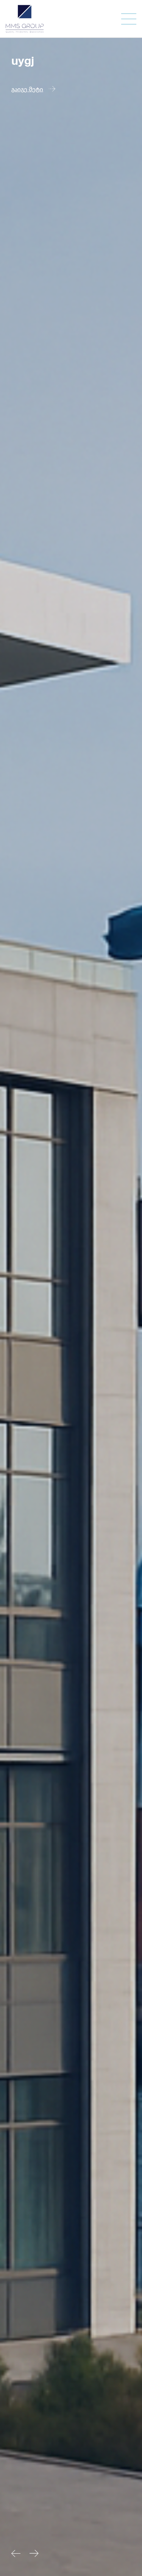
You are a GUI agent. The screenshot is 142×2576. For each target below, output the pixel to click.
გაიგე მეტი (27, 89)
